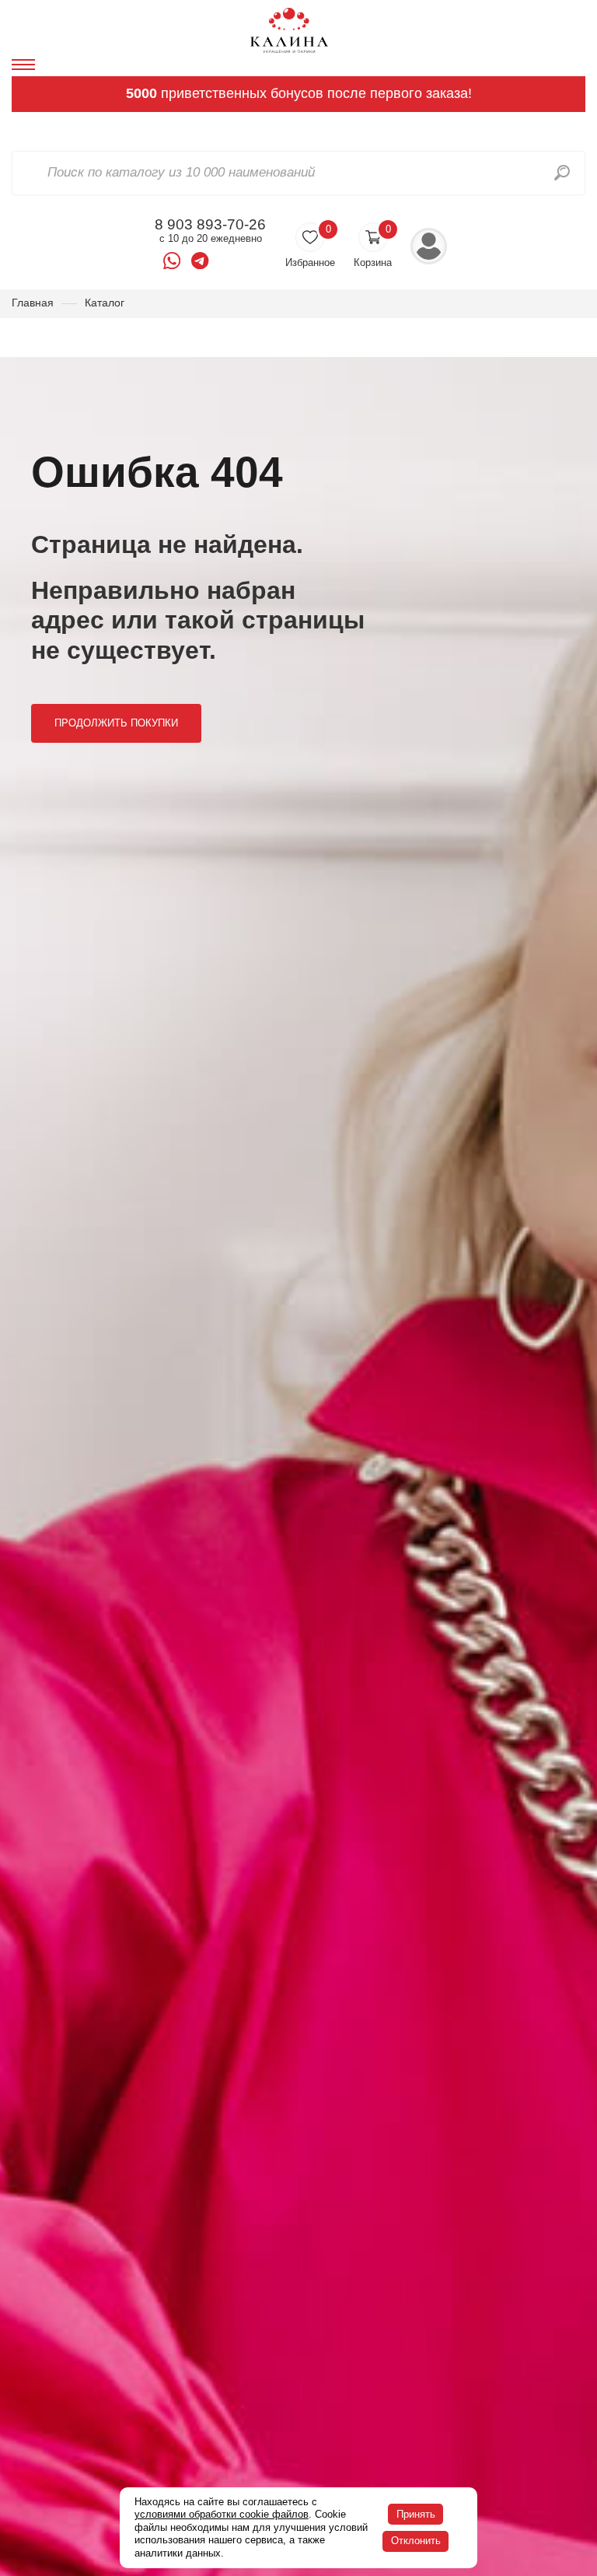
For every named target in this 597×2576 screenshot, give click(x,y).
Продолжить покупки (116, 723)
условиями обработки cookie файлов (222, 2514)
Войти (429, 246)
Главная (33, 303)
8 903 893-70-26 (210, 225)
